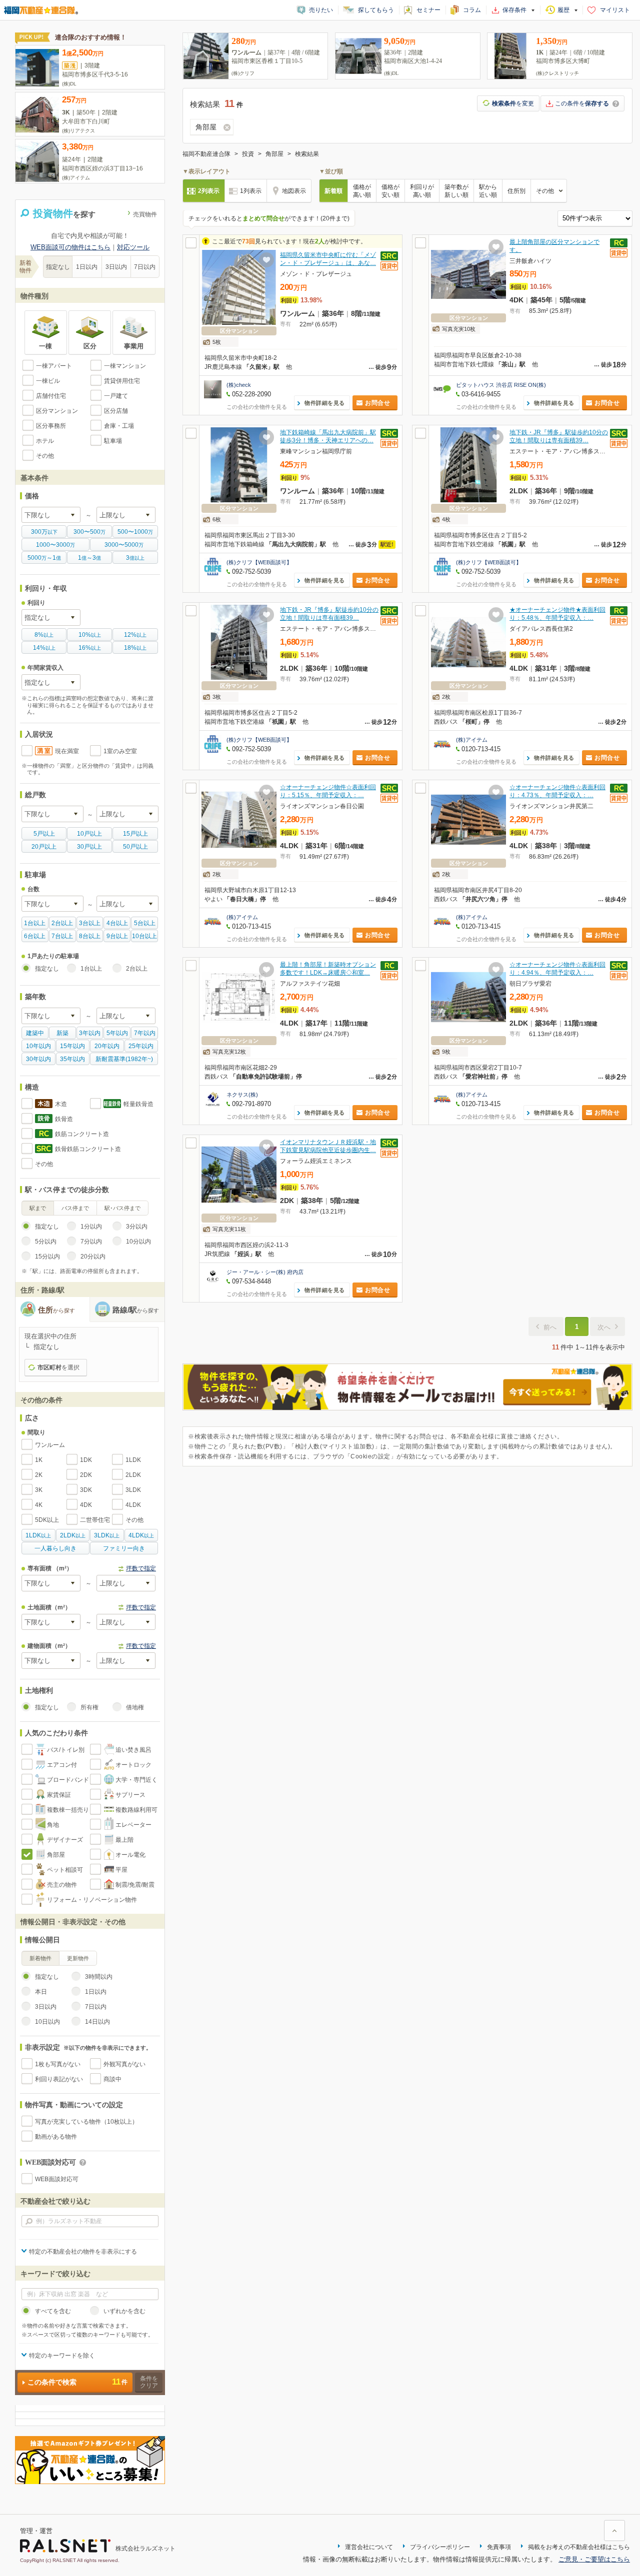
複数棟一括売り (68, 1810)
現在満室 (67, 751)
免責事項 (499, 2547)
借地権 (135, 1707)
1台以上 (91, 969)
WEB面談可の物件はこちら (70, 247)
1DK (86, 1460)
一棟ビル (48, 381)
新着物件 (40, 1958)
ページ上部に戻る (614, 2531)
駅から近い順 (488, 191)
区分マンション (57, 411)
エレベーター (133, 1825)
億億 (89, 558)
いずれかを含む (124, 2311)
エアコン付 (62, 1765)
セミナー (428, 10)
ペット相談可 (65, 1870)
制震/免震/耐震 (135, 1885)
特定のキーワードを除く (62, 2356)
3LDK (133, 1490)
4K (39, 1505)
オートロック (133, 1765)
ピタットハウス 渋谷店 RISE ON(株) (501, 385)
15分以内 (47, 1257)
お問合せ (377, 403)
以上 (44, 635)
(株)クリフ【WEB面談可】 (259, 562)
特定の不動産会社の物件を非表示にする (83, 2252)
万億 (44, 558)
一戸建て (116, 396)
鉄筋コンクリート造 (82, 1134)
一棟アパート (54, 366)
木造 (61, 1104)
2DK (86, 1475)
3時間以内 (99, 1977)
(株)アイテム (472, 740)
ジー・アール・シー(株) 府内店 (265, 1272)
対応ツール (133, 247)
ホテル (45, 441)
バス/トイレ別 (66, 1750)
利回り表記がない (59, 2079)
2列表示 (209, 191)
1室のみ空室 (120, 751)
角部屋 (56, 1855)
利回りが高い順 (422, 191)
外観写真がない (124, 2064)
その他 (45, 456)
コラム (472, 10)
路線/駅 (136, 1310)
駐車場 (113, 441)
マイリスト (615, 10)
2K (39, 1475)
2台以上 (137, 969)
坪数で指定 (141, 1568)
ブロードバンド (68, 1780)
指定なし (58, 267)
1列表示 (251, 191)
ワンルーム (50, 1445)
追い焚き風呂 (133, 1750)
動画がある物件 (56, 2137)
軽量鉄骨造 (138, 1104)
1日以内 (87, 267)
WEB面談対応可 (57, 2179)
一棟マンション (125, 366)
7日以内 (145, 267)
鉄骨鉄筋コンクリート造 (88, 1149)
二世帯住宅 (95, 1520)
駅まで (38, 1208)
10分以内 (138, 1242)
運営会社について (369, 2547)
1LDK (133, 1460)
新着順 (333, 191)
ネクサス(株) (242, 1095)
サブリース (130, 1795)
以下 (44, 532)
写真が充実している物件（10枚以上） (86, 2122)
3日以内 (116, 267)
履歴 (563, 10)
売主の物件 (62, 1885)
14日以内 (97, 2022)
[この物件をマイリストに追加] (266, 260)
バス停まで (75, 1208)
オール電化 (130, 1855)
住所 (56, 1310)
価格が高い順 (362, 191)
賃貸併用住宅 (122, 381)
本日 (41, 1992)
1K (39, 1460)
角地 (53, 1825)
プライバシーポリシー (440, 2547)
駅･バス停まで (122, 1208)
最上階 (124, 1840)
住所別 (516, 191)
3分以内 (137, 1227)
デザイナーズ (65, 1840)
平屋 (121, 1870)
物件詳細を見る (325, 403)
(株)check (239, 385)
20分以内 (93, 1257)
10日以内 (47, 2022)
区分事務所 (51, 426)
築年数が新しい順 (456, 191)
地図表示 (294, 191)
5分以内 (46, 1242)
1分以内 (91, 1227)
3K (39, 1490)
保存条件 (514, 10)
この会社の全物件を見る (257, 407)
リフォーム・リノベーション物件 (92, 1900)
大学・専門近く (136, 1780)
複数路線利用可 (136, 1810)
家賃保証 (59, 1795)
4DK (86, 1505)
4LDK (133, 1505)
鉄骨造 (64, 1119)
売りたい (321, 10)
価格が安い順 (390, 191)
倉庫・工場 (119, 426)
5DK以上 (47, 1520)
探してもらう (376, 10)
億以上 (135, 558)
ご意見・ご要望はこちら (594, 2559)
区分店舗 (116, 411)
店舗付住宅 (51, 396)
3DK (86, 1490)
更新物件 (78, 1958)
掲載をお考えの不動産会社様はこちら (579, 2547)
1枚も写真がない (58, 2064)
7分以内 (91, 1242)
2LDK (133, 1475)
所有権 (89, 1707)
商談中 (112, 2079)
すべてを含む (53, 2311)
